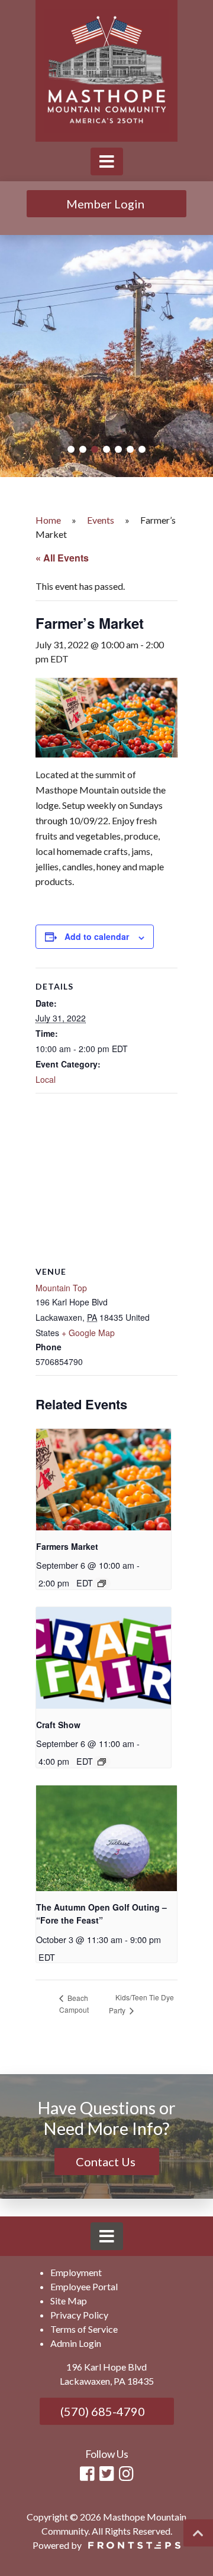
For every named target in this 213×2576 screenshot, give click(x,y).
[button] (71, 449)
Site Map (69, 2301)
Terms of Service (84, 2329)
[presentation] (104, 1479)
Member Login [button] (106, 204)
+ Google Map (88, 1333)
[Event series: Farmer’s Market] (102, 1584)
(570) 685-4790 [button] (101, 2411)
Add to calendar (97, 936)
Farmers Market (67, 1546)
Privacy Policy (79, 2315)
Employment (76, 2272)
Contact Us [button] (107, 2162)
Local (46, 1079)
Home (48, 520)
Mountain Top (61, 1288)
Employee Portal (84, 2286)
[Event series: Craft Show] (102, 1762)
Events (101, 520)
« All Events (62, 558)
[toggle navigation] (107, 161)
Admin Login (76, 2343)
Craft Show (58, 1725)
